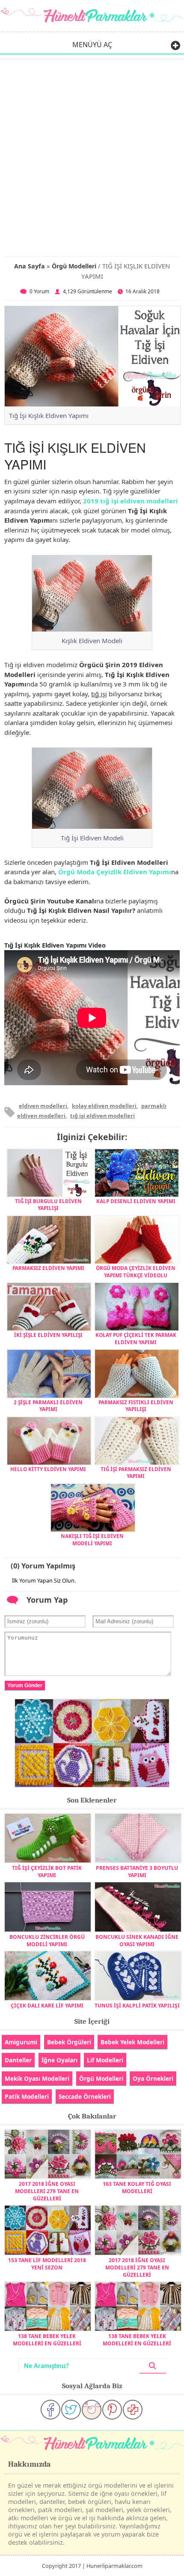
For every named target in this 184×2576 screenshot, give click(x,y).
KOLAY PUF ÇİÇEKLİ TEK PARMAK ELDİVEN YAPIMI (136, 1338)
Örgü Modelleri (74, 266)
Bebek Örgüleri (69, 2042)
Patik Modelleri (27, 2096)
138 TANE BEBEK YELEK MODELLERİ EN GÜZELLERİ (47, 2340)
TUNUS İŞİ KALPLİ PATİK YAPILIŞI (137, 2006)
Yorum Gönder (25, 1685)
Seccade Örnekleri (85, 2096)
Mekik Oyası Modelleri (37, 2078)
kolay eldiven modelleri (104, 1106)
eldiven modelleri (43, 1106)
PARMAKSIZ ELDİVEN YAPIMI (48, 1268)
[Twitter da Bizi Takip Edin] (71, 2410)
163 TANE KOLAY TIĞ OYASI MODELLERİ (137, 2188)
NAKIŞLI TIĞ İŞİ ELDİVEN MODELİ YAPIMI (92, 1539)
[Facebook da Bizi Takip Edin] (50, 2410)
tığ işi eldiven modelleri (102, 1116)
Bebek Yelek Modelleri (132, 2042)
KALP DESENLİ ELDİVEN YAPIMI (136, 1201)
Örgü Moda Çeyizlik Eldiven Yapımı (115, 872)
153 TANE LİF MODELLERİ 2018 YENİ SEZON (47, 2264)
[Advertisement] (92, 156)
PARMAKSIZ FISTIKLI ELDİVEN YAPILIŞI (136, 1405)
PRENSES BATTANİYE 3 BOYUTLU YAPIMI (137, 1872)
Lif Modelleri (105, 2060)
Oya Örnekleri (153, 2078)
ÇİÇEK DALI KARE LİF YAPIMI (47, 2006)
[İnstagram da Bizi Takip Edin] (92, 2410)
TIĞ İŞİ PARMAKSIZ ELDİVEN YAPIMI (136, 1472)
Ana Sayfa (30, 266)
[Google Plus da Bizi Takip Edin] (133, 2410)
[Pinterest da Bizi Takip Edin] (112, 2410)
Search (153, 2366)
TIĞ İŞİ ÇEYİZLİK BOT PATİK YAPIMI (47, 1872)
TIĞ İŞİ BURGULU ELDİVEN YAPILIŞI (48, 1204)
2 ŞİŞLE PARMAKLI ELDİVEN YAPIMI (48, 1405)
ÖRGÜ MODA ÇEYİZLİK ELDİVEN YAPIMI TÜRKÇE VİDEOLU (136, 1271)
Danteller (18, 2060)
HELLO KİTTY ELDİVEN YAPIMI (48, 1469)
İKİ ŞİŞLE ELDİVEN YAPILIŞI (48, 1335)
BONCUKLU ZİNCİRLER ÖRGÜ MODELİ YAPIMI (47, 1940)
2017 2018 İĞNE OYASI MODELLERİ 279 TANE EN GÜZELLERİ (47, 2191)
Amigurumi (21, 2042)
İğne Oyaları (59, 2060)
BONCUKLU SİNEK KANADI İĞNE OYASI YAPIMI (137, 1940)
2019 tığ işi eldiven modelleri (131, 501)
